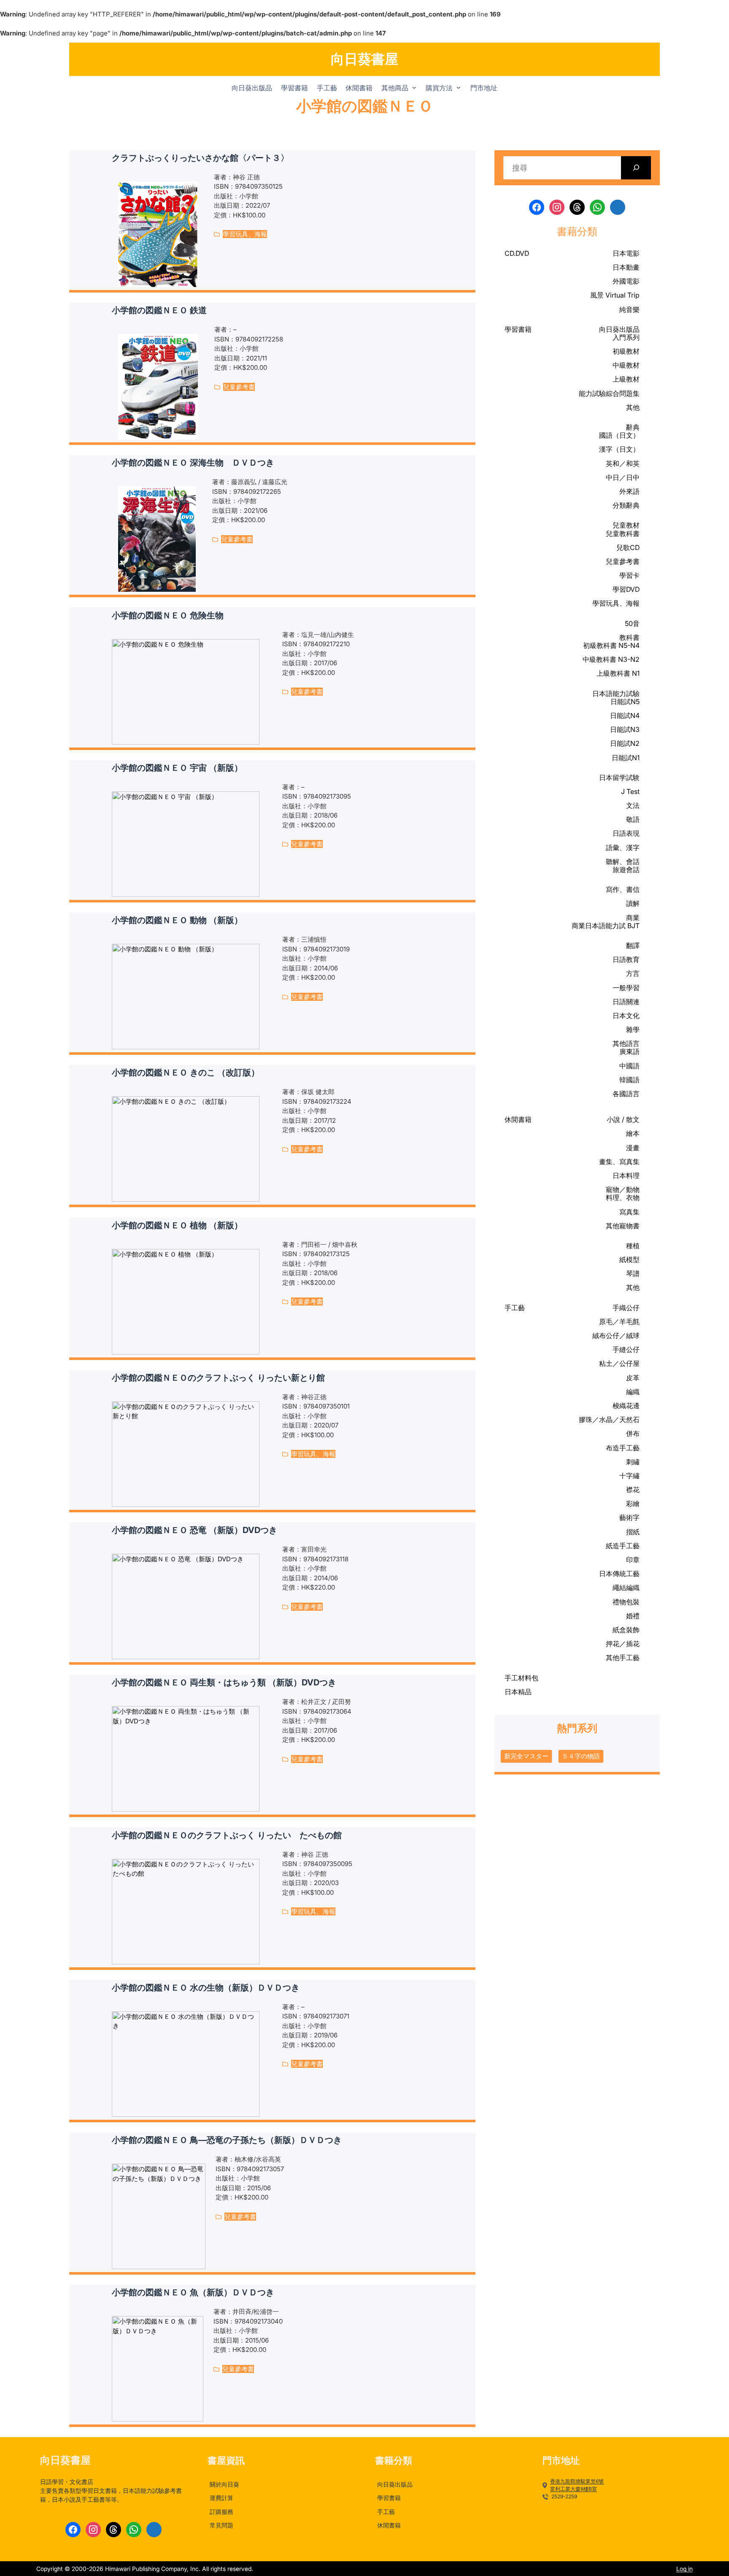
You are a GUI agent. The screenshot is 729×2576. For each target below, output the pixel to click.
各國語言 (626, 1094)
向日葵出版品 (619, 329)
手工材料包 (521, 1678)
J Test (630, 791)
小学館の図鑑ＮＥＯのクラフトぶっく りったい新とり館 (218, 1378)
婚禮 (633, 1616)
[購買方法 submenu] (459, 87)
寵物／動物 (623, 1189)
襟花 (633, 1490)
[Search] (636, 168)
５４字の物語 (581, 1756)
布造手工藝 (623, 1448)
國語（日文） (619, 435)
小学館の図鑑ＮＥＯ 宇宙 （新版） (177, 768)
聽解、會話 (623, 861)
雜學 (633, 1029)
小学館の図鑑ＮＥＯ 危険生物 (168, 615)
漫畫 (633, 1148)
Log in (684, 2569)
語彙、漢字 (623, 848)
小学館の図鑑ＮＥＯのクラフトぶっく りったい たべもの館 (227, 1835)
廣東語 (629, 1051)
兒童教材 (626, 525)
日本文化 (626, 1016)
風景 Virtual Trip (615, 295)
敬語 (633, 819)
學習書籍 (518, 329)
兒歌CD (628, 547)
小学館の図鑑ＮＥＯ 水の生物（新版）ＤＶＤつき (206, 1988)
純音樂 (629, 309)
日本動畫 (626, 267)
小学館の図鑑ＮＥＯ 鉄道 (159, 310)
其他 (633, 407)
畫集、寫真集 (619, 1162)
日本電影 (626, 253)
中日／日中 (623, 477)
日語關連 (626, 1002)
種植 (633, 1246)
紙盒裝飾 (626, 1630)
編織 (633, 1392)
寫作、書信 (623, 889)
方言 (633, 973)
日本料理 (626, 1176)
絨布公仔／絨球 (616, 1335)
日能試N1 (626, 758)
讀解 (633, 903)
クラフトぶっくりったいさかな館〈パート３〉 (200, 158)
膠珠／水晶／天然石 (609, 1419)
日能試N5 (625, 702)
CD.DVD (517, 253)
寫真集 (629, 1212)
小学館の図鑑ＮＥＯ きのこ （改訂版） (186, 1073)
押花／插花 (623, 1644)
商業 (633, 918)
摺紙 (633, 1532)
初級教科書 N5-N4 (611, 645)
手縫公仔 (626, 1349)
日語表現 (626, 833)
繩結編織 (626, 1587)
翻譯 (633, 945)
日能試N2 (625, 743)
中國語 (629, 1066)
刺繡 (633, 1462)
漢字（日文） (619, 449)
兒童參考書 (239, 387)
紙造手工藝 (623, 1546)
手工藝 (515, 1308)
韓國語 (629, 1080)
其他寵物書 (623, 1226)
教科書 (629, 637)
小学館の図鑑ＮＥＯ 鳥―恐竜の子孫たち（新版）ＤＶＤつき (227, 2140)
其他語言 (626, 1043)
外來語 (629, 491)
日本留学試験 (619, 777)
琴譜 (633, 1273)
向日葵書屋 (364, 59)
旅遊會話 (626, 870)
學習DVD (626, 589)
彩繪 (633, 1503)
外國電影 (626, 281)
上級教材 (626, 379)
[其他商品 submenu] (414, 87)
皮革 (633, 1378)
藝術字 (629, 1517)
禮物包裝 (626, 1602)
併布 (633, 1433)
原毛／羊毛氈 (619, 1322)
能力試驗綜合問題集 (609, 393)
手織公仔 (626, 1308)
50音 (632, 623)
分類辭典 (626, 505)
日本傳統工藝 (619, 1574)
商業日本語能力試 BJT (606, 926)
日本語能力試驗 (616, 693)
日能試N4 (625, 715)
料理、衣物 (623, 1197)
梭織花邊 (626, 1406)
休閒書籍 (518, 1120)
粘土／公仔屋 (619, 1363)
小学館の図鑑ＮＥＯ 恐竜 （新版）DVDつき (194, 1530)
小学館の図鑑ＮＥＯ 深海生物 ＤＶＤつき (193, 463)
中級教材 (626, 365)
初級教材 (626, 351)
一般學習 (626, 988)
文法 (633, 805)
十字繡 (629, 1476)
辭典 (633, 427)
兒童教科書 (623, 534)
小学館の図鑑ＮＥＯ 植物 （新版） (177, 1225)
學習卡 (629, 575)
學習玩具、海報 (245, 234)
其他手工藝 (623, 1658)
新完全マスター (526, 1756)
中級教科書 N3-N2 (611, 659)
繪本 (633, 1133)
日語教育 (626, 959)
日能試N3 (625, 729)
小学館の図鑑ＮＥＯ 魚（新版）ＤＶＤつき (193, 2292)
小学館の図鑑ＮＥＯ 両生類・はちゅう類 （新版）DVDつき (224, 1682)
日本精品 (518, 1692)
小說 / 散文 (623, 1119)
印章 (633, 1560)
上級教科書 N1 (618, 673)
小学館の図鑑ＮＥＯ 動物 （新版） (177, 920)
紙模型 (629, 1260)
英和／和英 (623, 463)
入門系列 (626, 337)
